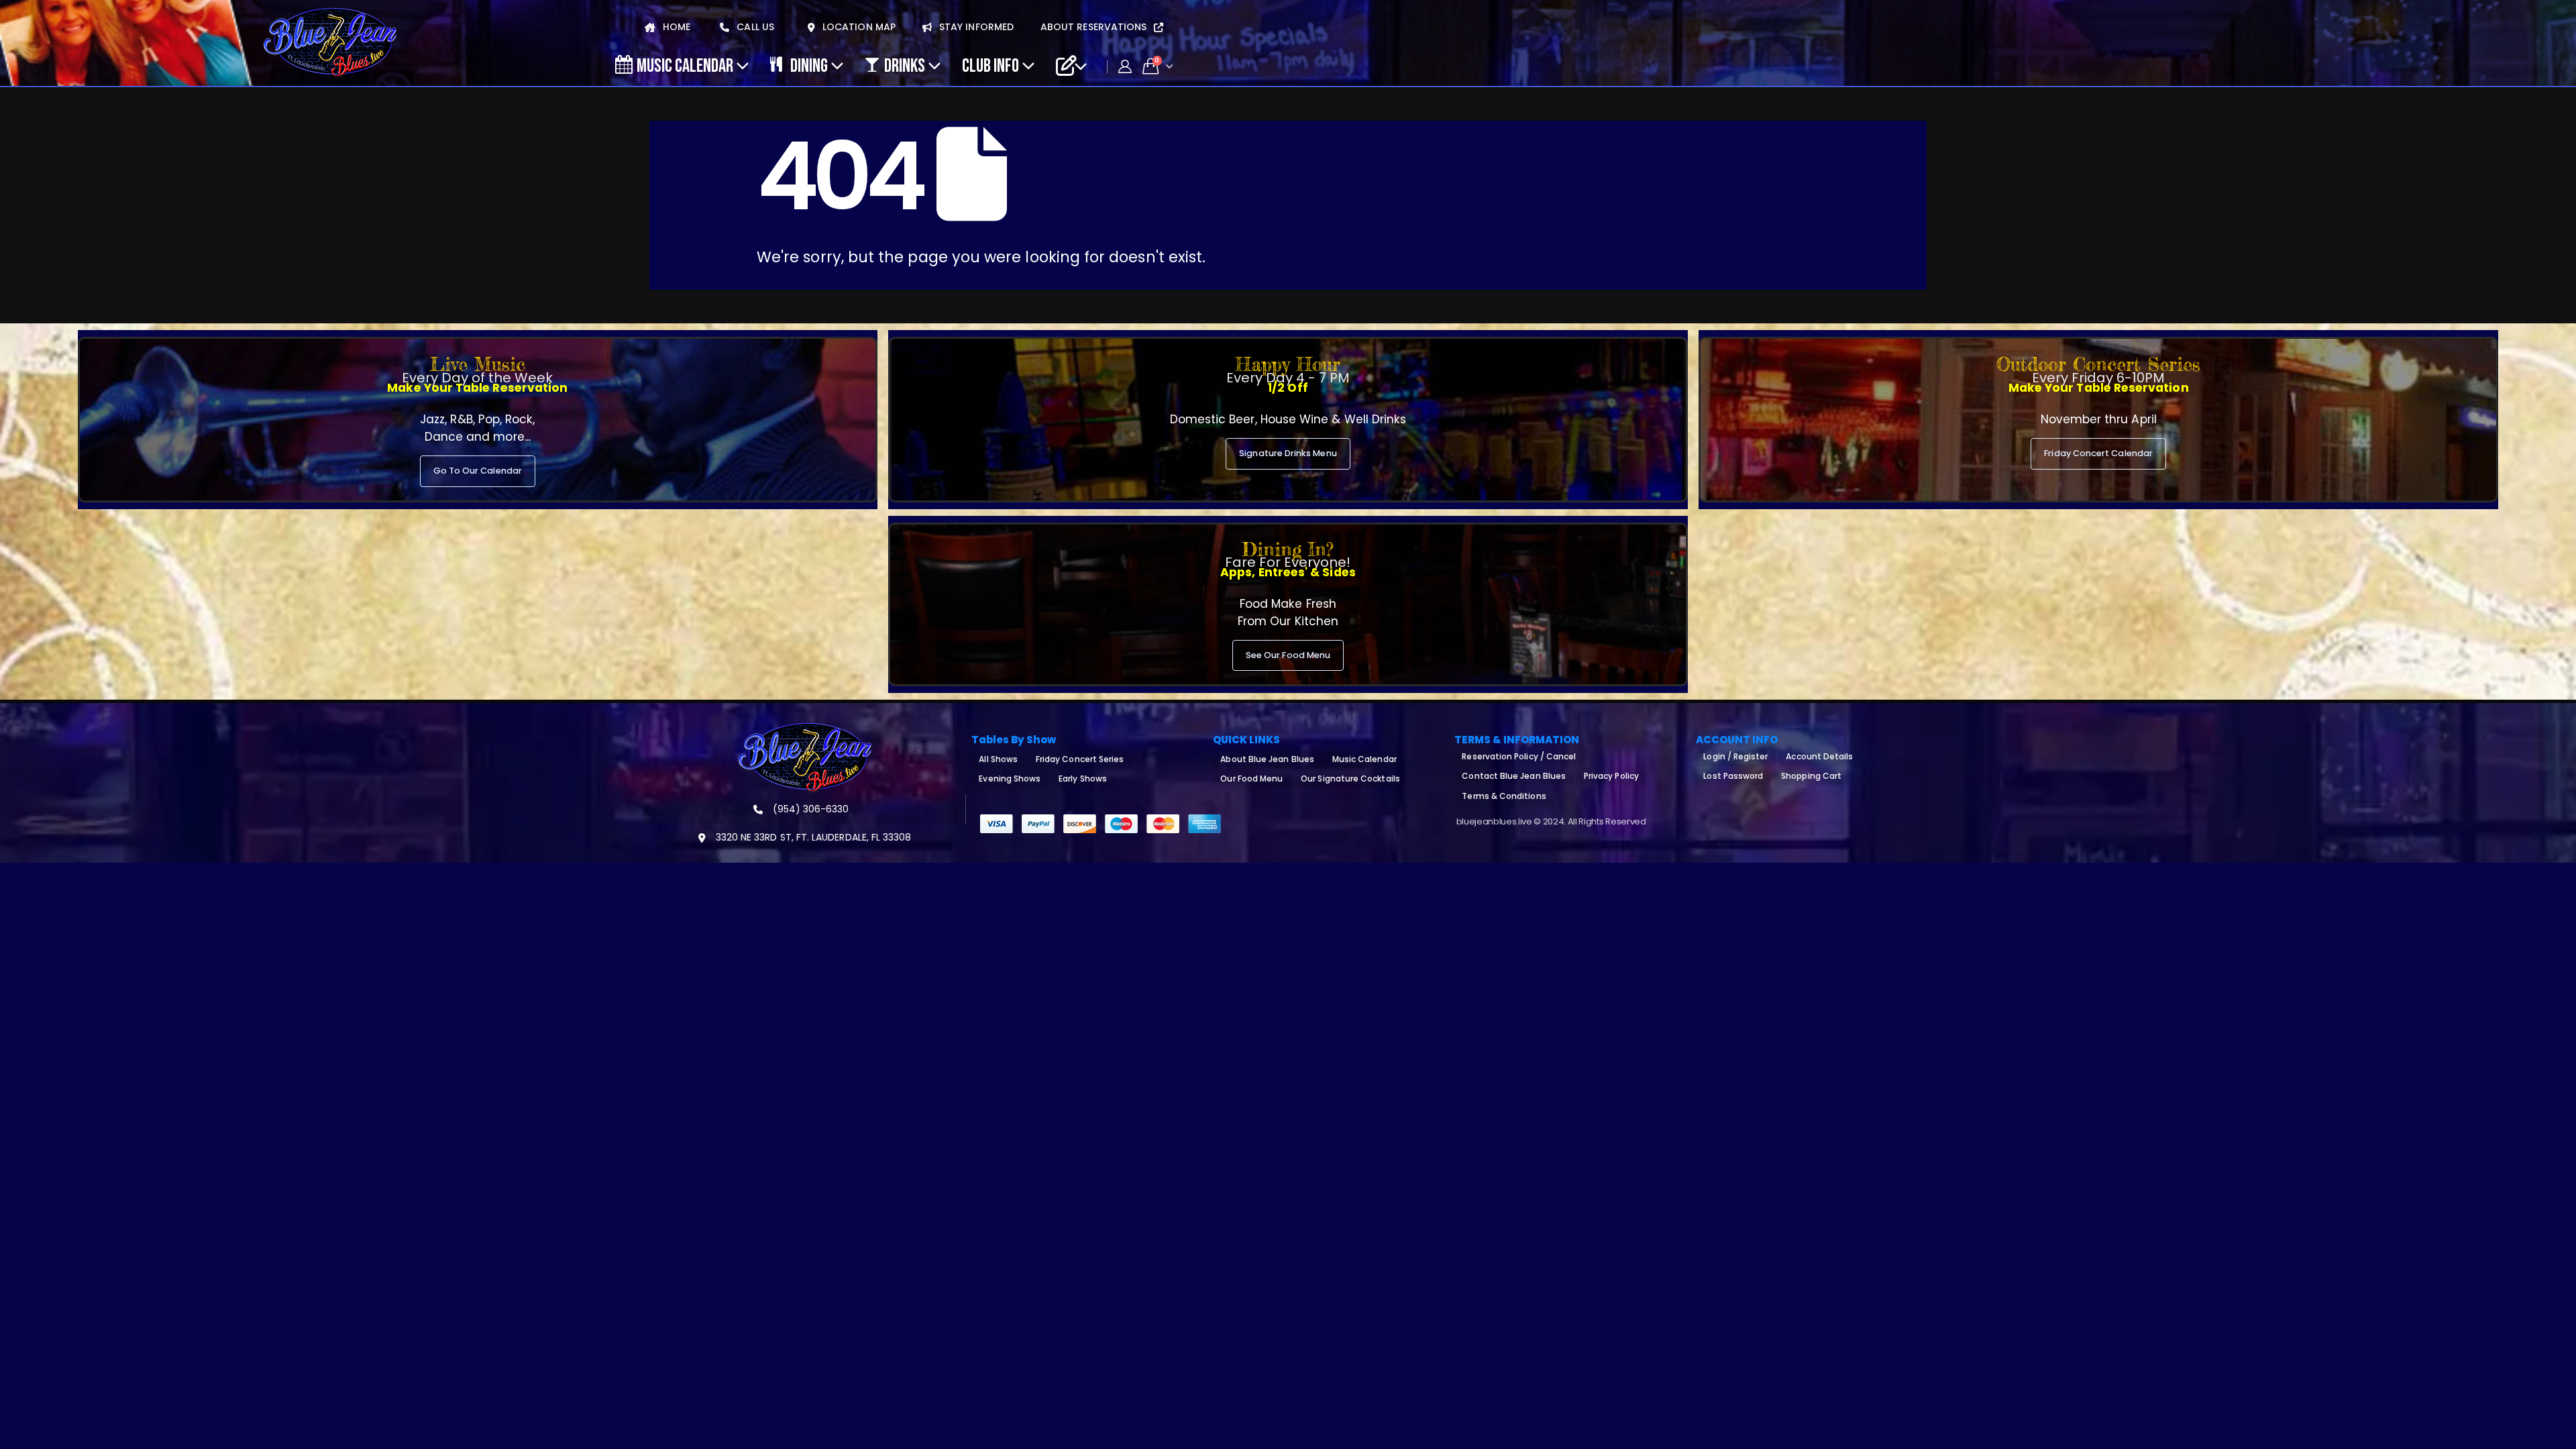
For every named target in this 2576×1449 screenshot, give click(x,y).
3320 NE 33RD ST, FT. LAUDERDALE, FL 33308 (812, 837)
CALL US (754, 27)
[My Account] (1125, 66)
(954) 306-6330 (810, 809)
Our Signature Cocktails (1350, 779)
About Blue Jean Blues (1267, 759)
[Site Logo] (330, 43)
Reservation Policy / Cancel (1519, 756)
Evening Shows (1010, 779)
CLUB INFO (990, 65)
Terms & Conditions (1504, 796)
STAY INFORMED (975, 27)
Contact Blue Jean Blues (1514, 776)
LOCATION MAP (858, 27)
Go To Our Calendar (478, 471)
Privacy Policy (1611, 776)
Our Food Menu (1251, 779)
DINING (809, 65)
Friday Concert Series (1080, 759)
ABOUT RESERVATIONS (1095, 27)
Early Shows (1083, 779)
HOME (675, 27)
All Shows (998, 759)
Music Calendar (685, 65)
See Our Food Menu (1288, 655)
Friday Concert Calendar (2098, 453)
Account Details (1819, 756)
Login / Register (1735, 756)
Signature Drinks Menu (1288, 453)
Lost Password (1733, 776)
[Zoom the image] (805, 731)
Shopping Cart (1811, 776)
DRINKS (905, 65)
